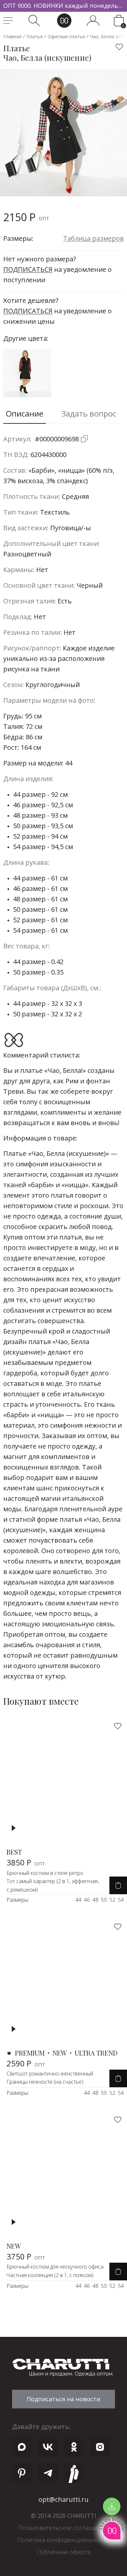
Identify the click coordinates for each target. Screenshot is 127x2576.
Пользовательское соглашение (63, 2528)
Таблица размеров (93, 238)
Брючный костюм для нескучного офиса (55, 2267)
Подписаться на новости (63, 2399)
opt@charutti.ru (63, 2499)
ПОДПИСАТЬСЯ (28, 269)
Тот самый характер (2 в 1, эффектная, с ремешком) (53, 1885)
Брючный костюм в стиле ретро (45, 1873)
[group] (63, 6)
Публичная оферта (64, 2552)
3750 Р (26, 2256)
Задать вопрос (89, 413)
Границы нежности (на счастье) (45, 2082)
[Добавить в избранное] (120, 47)
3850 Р (26, 1862)
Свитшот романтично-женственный (50, 2074)
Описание (25, 413)
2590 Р (26, 2063)
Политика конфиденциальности (63, 2540)
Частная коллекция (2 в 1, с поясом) (50, 2275)
